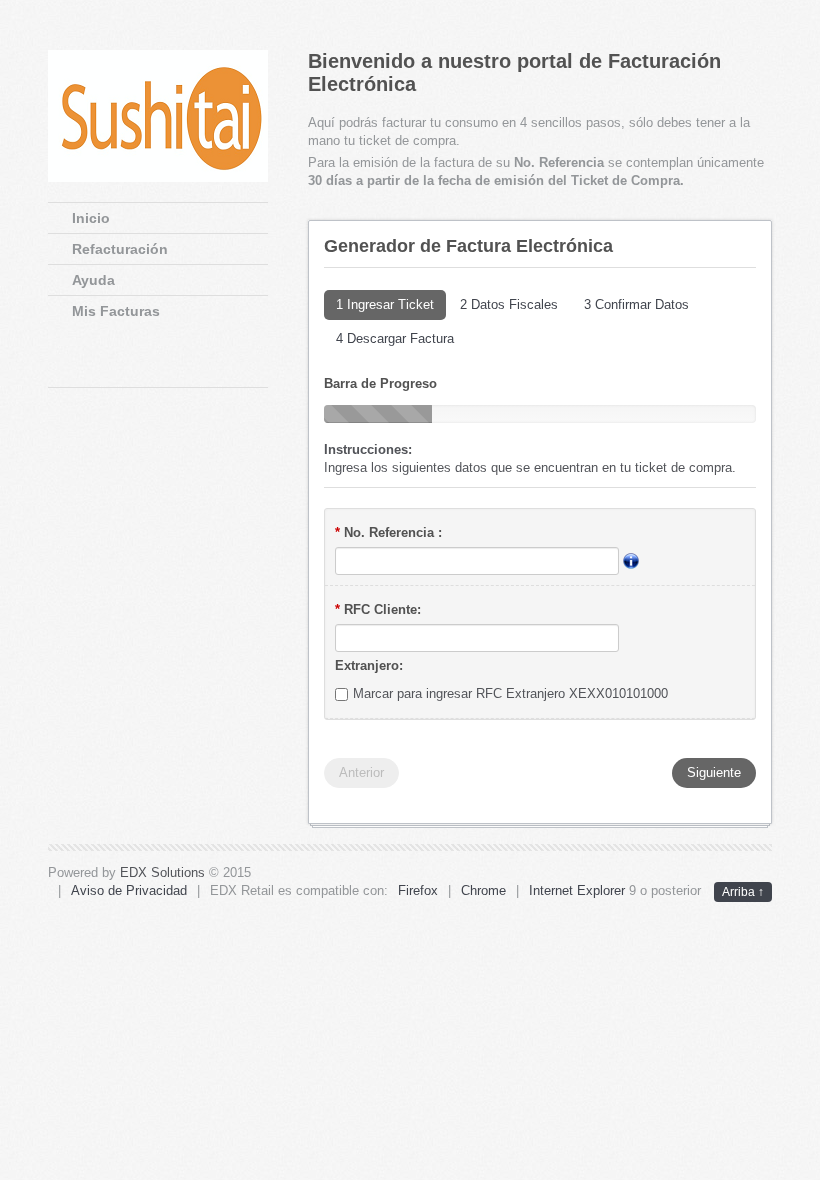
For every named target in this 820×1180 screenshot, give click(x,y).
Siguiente (714, 772)
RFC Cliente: (378, 609)
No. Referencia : (388, 532)
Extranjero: (369, 665)
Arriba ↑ (743, 892)
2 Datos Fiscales (509, 304)
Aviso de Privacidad (129, 890)
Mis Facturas (116, 311)
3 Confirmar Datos (636, 304)
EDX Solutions (162, 872)
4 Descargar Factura (395, 338)
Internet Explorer (577, 890)
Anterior (361, 772)
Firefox (418, 890)
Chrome (483, 890)
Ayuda (93, 280)
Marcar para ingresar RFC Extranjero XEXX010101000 (510, 693)
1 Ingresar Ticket (385, 304)
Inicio (91, 218)
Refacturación (120, 249)
